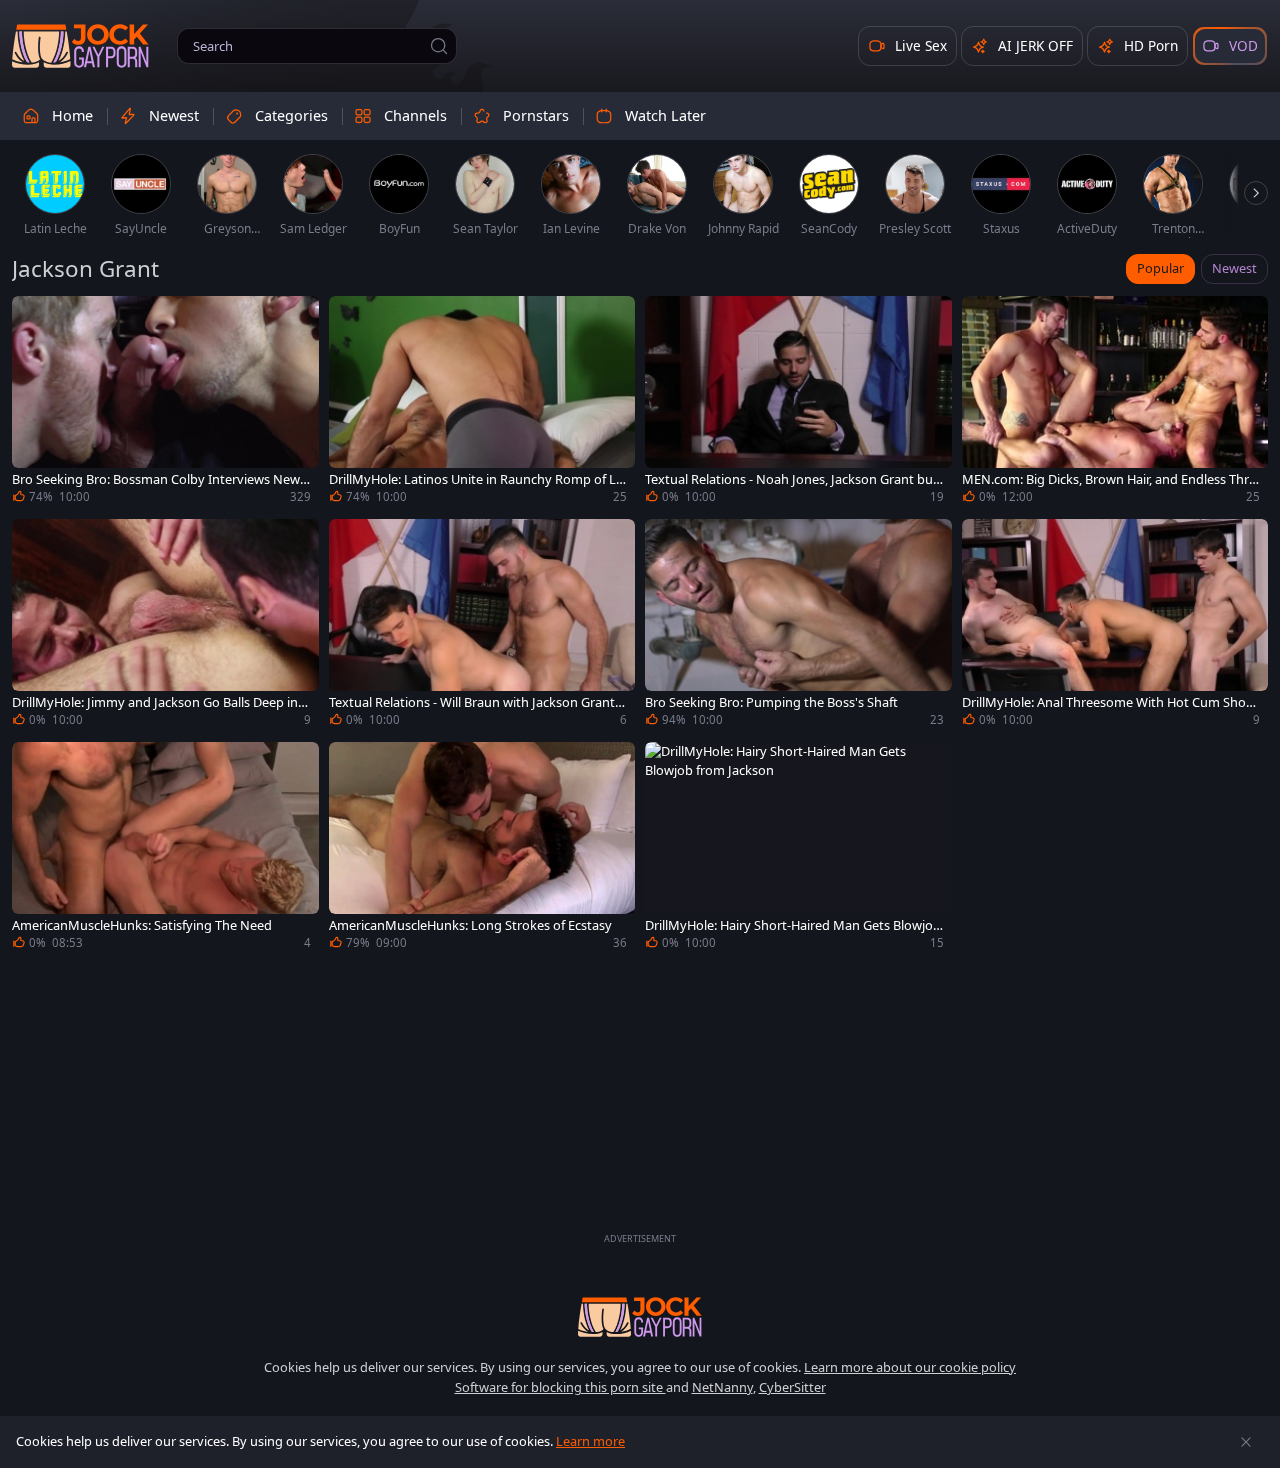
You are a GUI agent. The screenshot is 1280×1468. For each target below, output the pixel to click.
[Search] (439, 46)
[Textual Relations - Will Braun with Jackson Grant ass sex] (482, 625)
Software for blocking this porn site (560, 1387)
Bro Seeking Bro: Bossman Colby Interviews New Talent (161, 479)
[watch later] (36, 320)
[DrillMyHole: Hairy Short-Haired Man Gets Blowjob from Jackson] (798, 848)
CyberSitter (792, 1387)
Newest (1234, 268)
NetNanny (722, 1387)
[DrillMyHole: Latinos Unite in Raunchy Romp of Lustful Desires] (482, 402)
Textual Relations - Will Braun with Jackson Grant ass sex (477, 702)
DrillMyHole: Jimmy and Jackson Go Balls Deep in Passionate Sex (160, 702)
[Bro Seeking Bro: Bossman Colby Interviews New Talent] (165, 402)
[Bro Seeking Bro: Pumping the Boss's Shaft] (798, 625)
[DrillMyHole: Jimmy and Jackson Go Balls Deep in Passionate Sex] (165, 625)
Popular (1160, 268)
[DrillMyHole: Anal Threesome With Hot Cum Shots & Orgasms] (1115, 625)
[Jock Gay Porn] (80, 46)
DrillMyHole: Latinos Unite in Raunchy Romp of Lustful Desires (476, 479)
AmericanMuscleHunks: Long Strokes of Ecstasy (470, 925)
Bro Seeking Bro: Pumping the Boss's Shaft (771, 702)
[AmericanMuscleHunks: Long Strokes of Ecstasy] (482, 848)
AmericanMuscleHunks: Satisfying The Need (142, 925)
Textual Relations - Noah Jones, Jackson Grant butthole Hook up (794, 479)
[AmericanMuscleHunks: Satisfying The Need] (165, 848)
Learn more (590, 1441)
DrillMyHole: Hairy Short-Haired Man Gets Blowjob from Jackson (793, 925)
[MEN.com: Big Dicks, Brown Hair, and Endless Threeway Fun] (1115, 402)
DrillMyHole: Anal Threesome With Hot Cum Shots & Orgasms (1109, 702)
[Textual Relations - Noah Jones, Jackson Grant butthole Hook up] (798, 402)
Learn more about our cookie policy (910, 1367)
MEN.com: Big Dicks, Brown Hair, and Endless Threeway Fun (1109, 479)
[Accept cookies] (1246, 1442)
